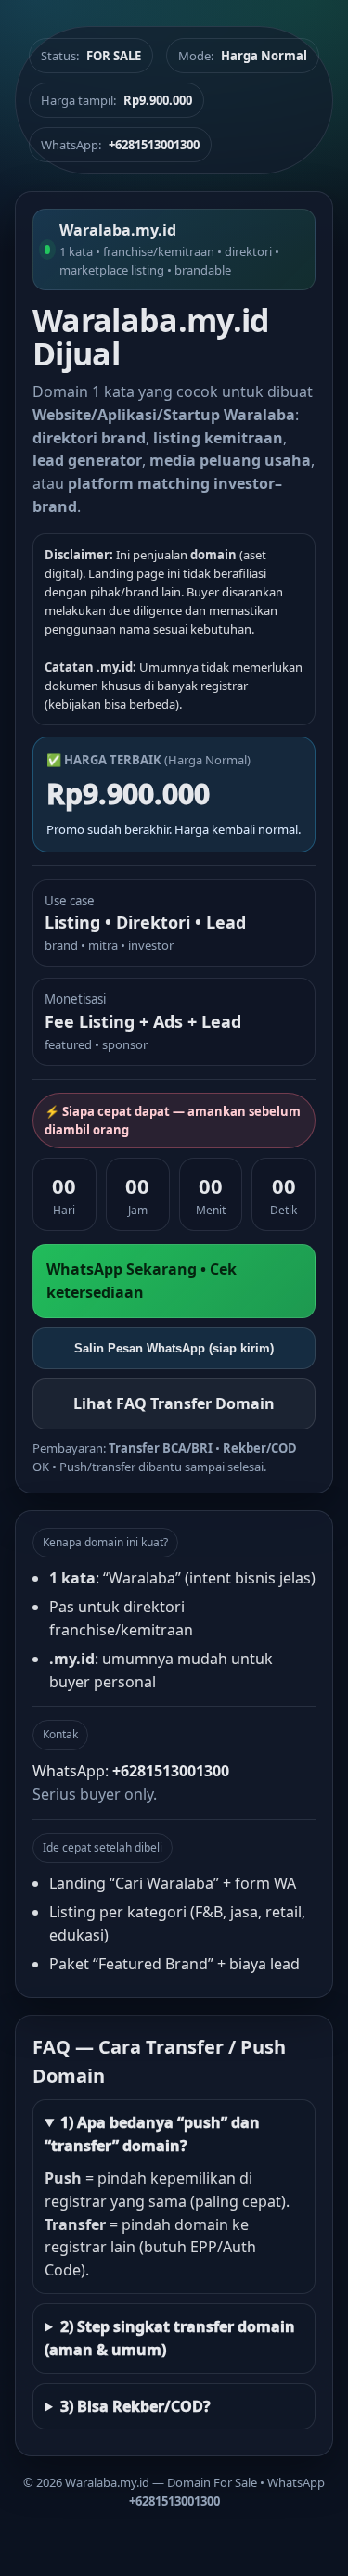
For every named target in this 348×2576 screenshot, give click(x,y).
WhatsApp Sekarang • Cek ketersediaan (142, 1281)
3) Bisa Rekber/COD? (135, 2406)
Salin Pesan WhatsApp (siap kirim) (174, 1348)
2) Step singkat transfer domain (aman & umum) (170, 2338)
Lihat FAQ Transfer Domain (174, 1403)
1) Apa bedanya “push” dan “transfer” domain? (152, 2134)
